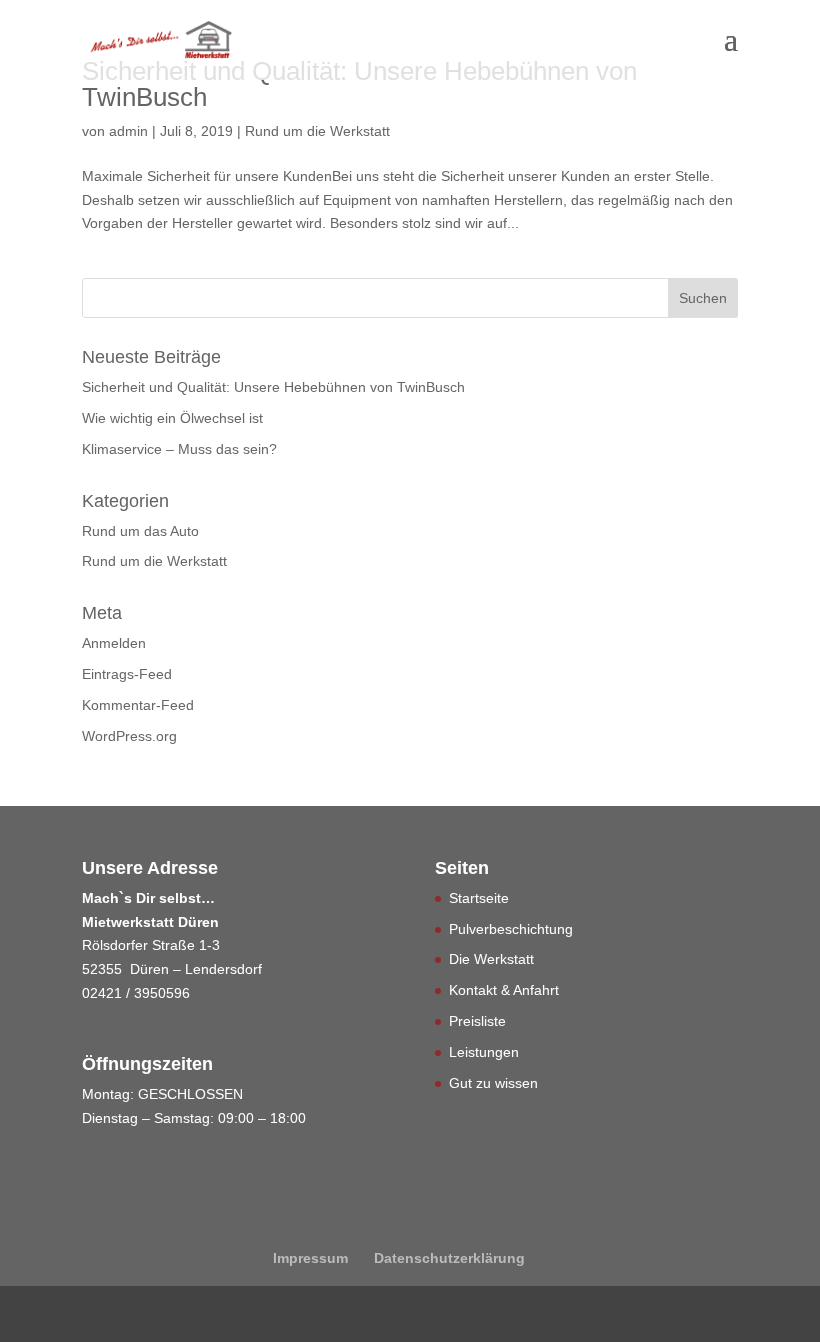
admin (128, 131)
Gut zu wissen (493, 1083)
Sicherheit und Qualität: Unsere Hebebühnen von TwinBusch (359, 84)
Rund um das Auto (140, 531)
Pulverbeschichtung (511, 929)
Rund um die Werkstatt (317, 131)
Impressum (310, 1258)
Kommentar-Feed (138, 705)
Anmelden (114, 643)
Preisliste (477, 1021)
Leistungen (484, 1052)
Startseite (479, 898)
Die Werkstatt (491, 959)
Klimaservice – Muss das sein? (179, 449)
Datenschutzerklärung (449, 1258)
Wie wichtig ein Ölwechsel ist (172, 418)
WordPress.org (129, 736)
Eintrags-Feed (127, 674)
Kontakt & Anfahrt (504, 990)
